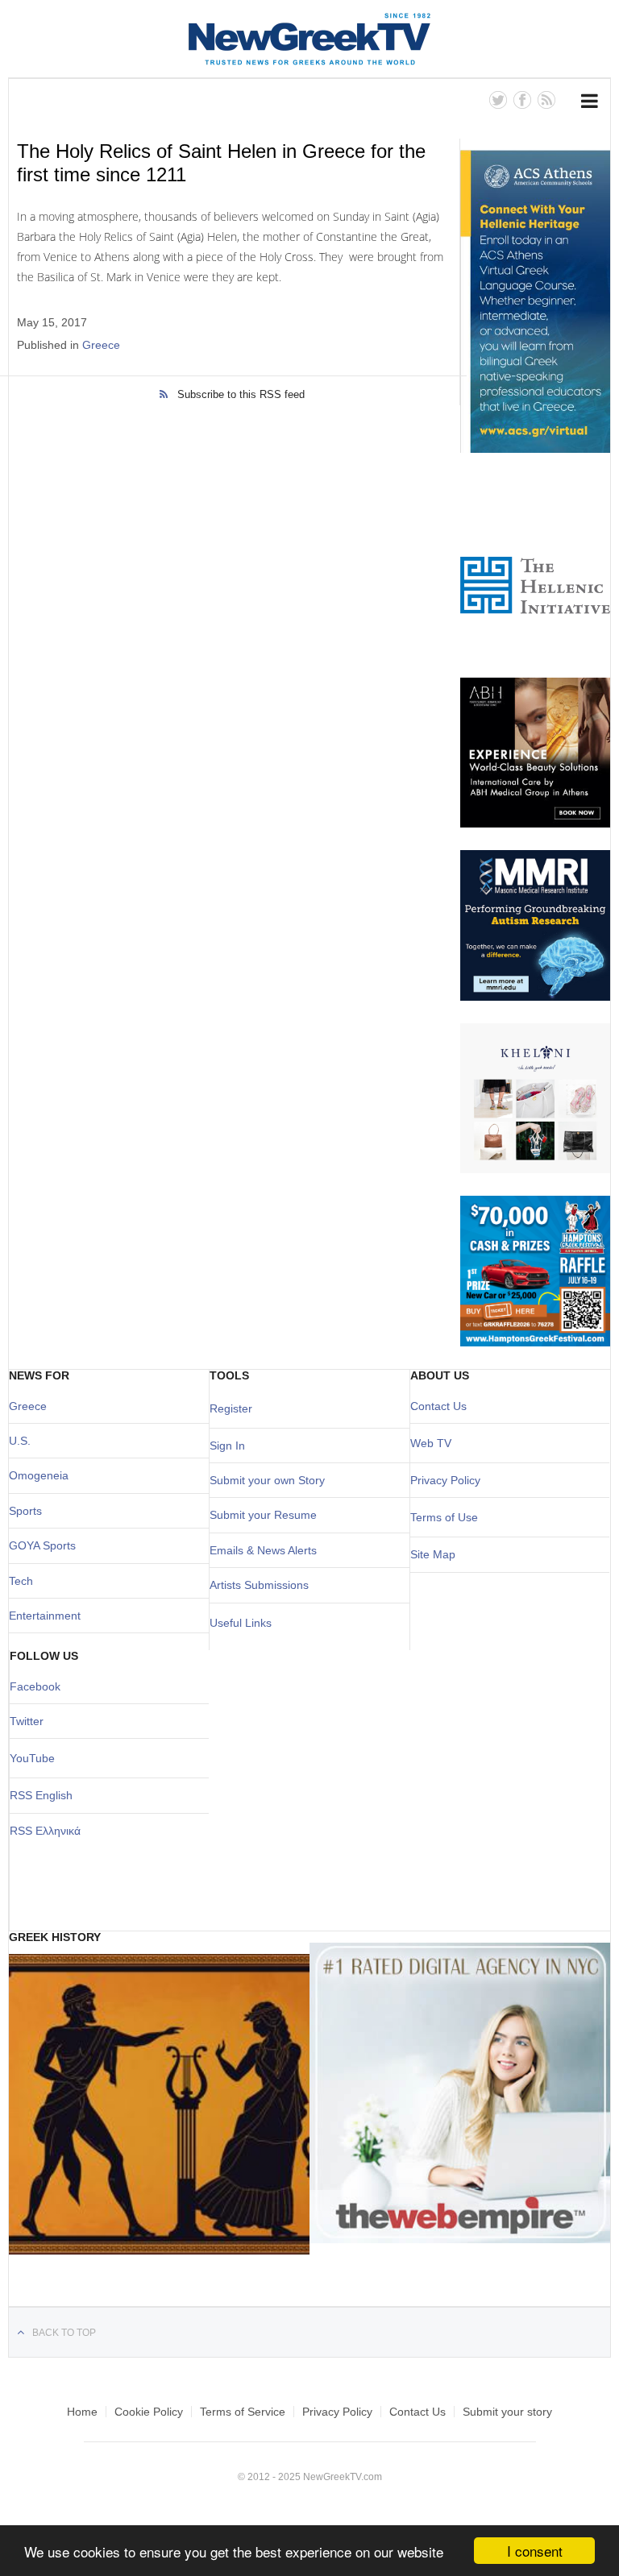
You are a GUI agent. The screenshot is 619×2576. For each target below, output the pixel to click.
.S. (24, 1441)
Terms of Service (243, 2412)
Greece (101, 345)
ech (24, 1581)
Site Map (433, 1554)
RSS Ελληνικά (45, 1831)
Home (82, 2412)
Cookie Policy (149, 2412)
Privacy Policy (445, 1480)
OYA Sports (47, 1545)
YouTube (32, 1758)
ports (29, 1511)
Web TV (431, 1443)
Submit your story (507, 2412)
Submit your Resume (263, 1515)
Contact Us (438, 1406)
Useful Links (241, 1623)
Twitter (27, 1721)
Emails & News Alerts (263, 1550)
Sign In (227, 1446)
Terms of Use (444, 1517)
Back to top (64, 2333)
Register (231, 1408)
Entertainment (45, 1616)
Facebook (35, 1686)
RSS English (41, 1795)
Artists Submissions (259, 1585)
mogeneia (43, 1475)
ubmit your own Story (271, 1480)
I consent (535, 2551)
